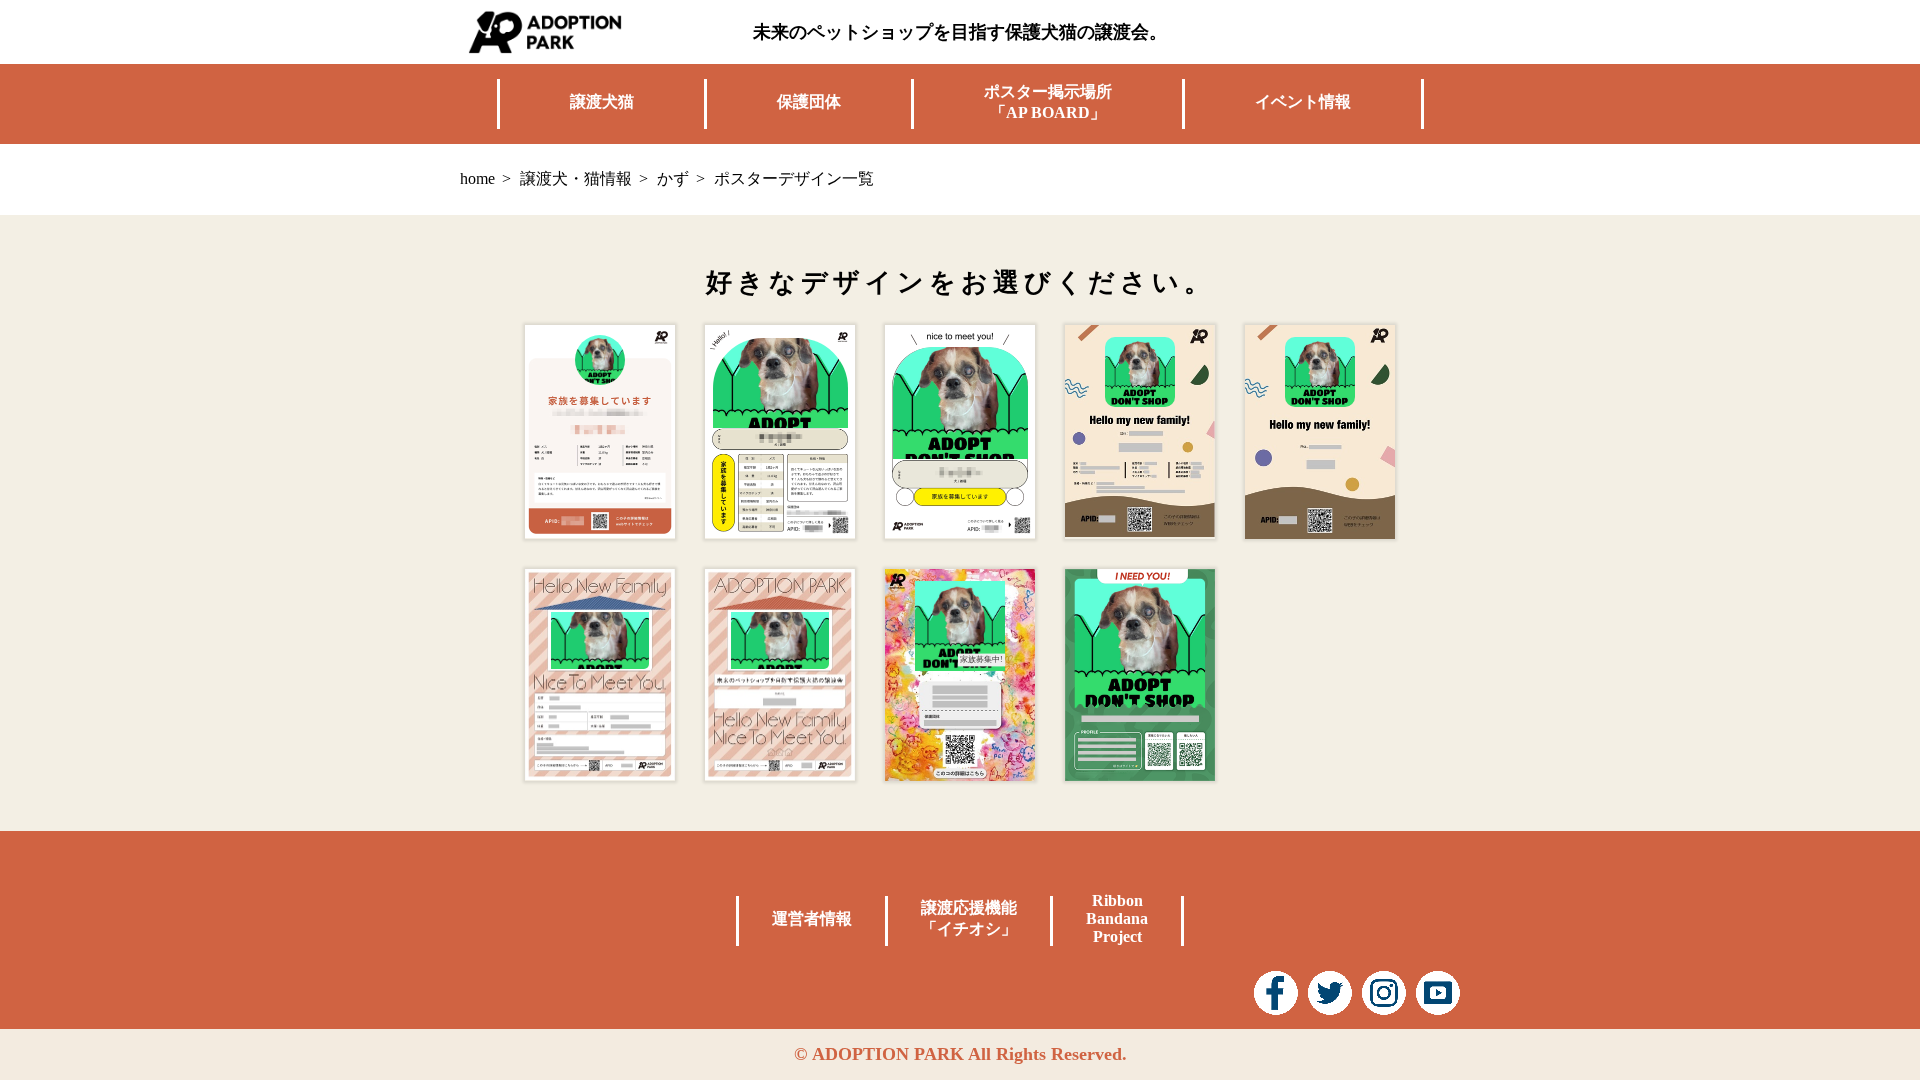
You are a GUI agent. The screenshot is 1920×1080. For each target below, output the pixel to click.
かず (673, 178)
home (477, 178)
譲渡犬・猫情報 (576, 178)
